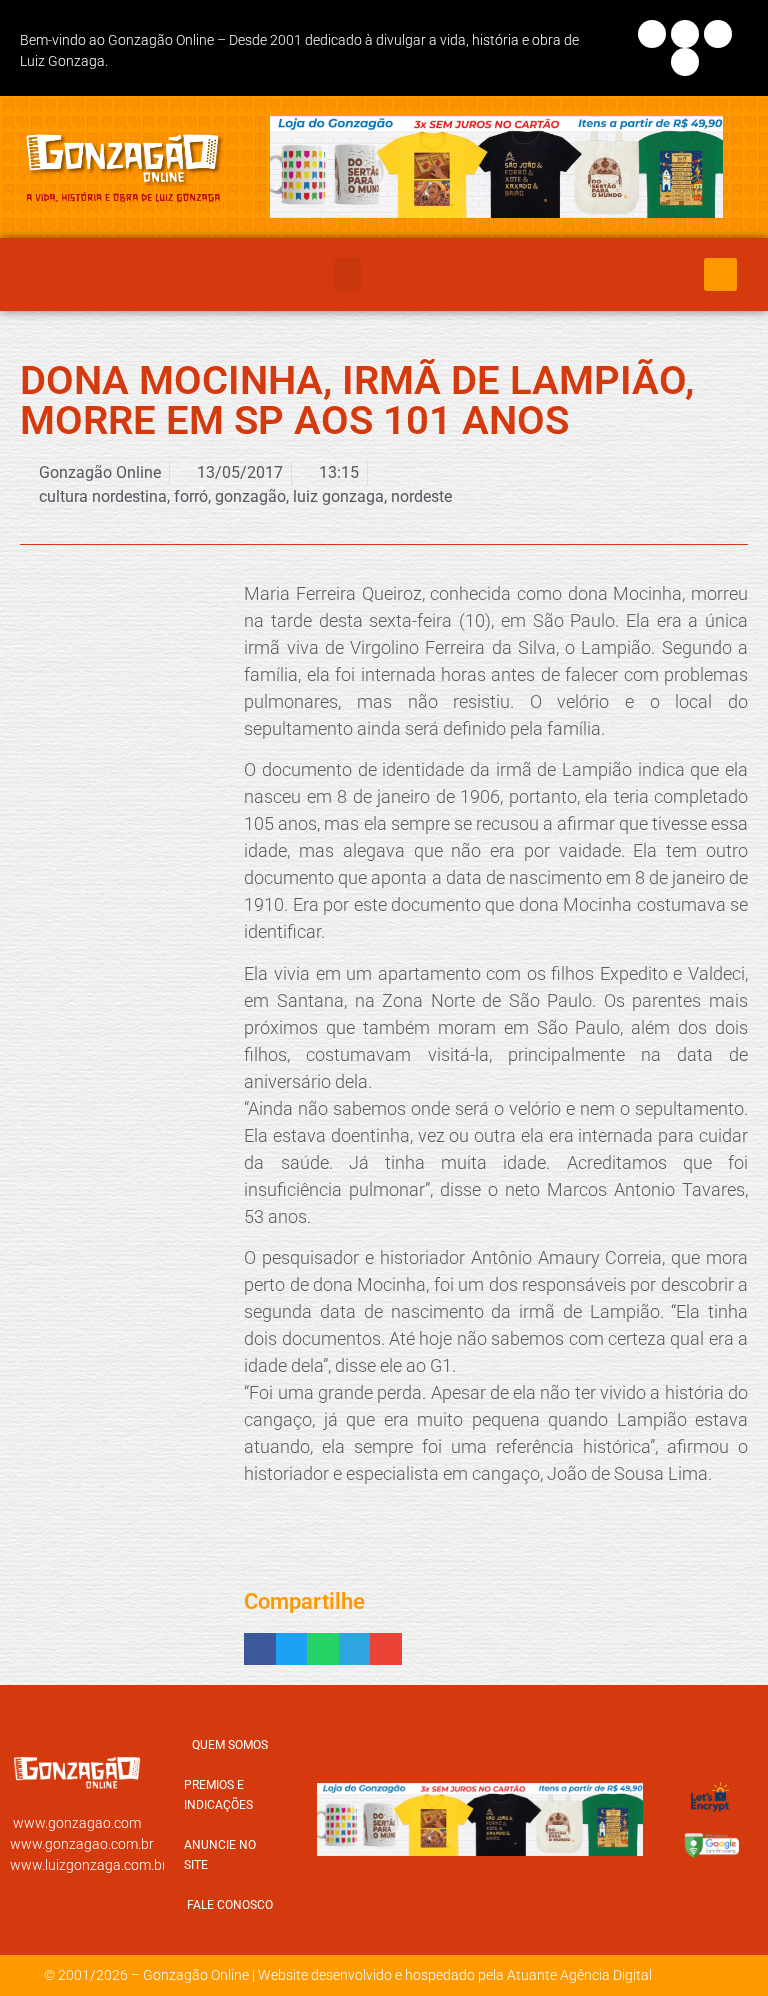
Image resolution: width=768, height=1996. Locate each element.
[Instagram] (685, 34)
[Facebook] (652, 34)
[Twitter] (718, 34)
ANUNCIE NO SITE (220, 1855)
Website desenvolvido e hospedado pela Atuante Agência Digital (455, 1975)
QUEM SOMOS (230, 1745)
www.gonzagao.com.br (82, 1844)
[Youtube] (685, 62)
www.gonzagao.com (77, 1823)
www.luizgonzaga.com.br (88, 1865)
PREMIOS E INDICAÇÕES (218, 1795)
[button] (347, 274)
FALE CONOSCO (230, 1905)
